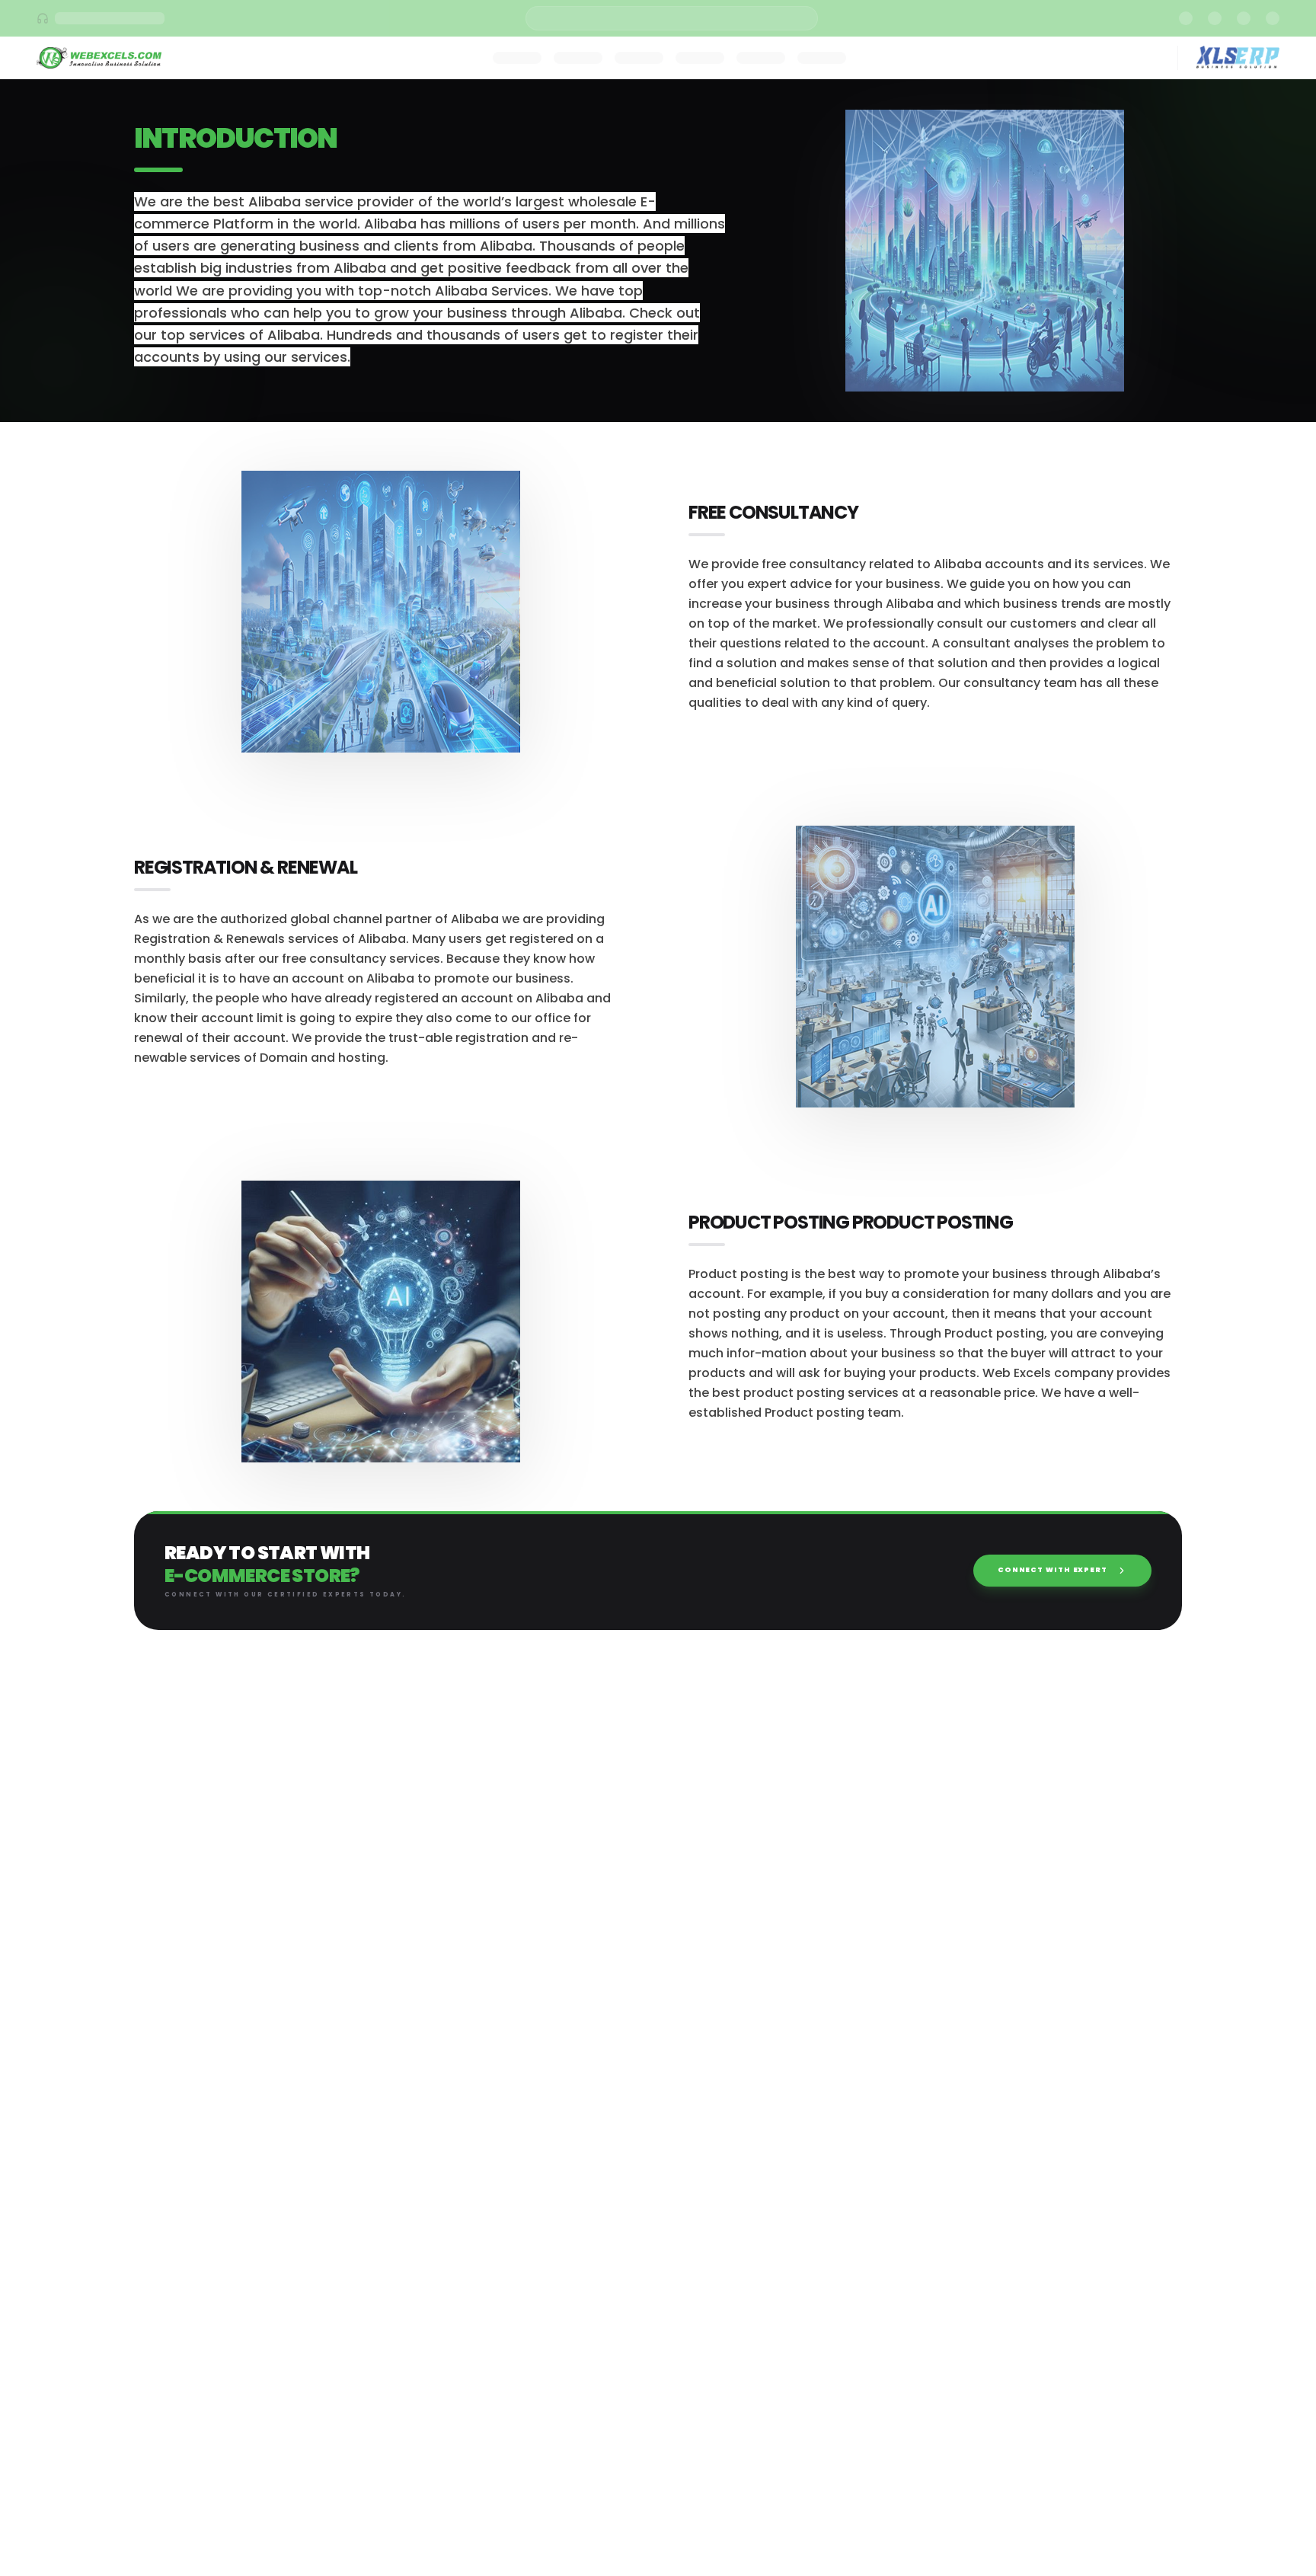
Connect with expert (1052, 1570)
